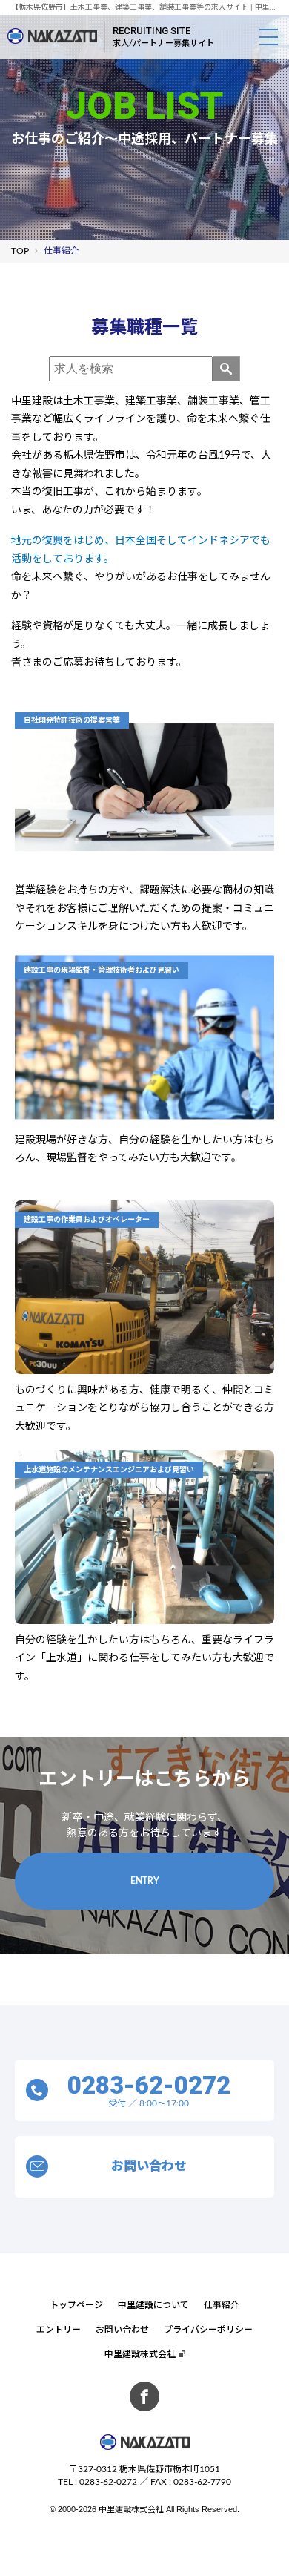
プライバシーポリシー (208, 2330)
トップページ (76, 2305)
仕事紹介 (222, 2305)
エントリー (59, 2330)
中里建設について (153, 2305)
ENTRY (145, 1881)
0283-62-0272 (108, 2482)
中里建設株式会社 (140, 2354)
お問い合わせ (122, 2330)
